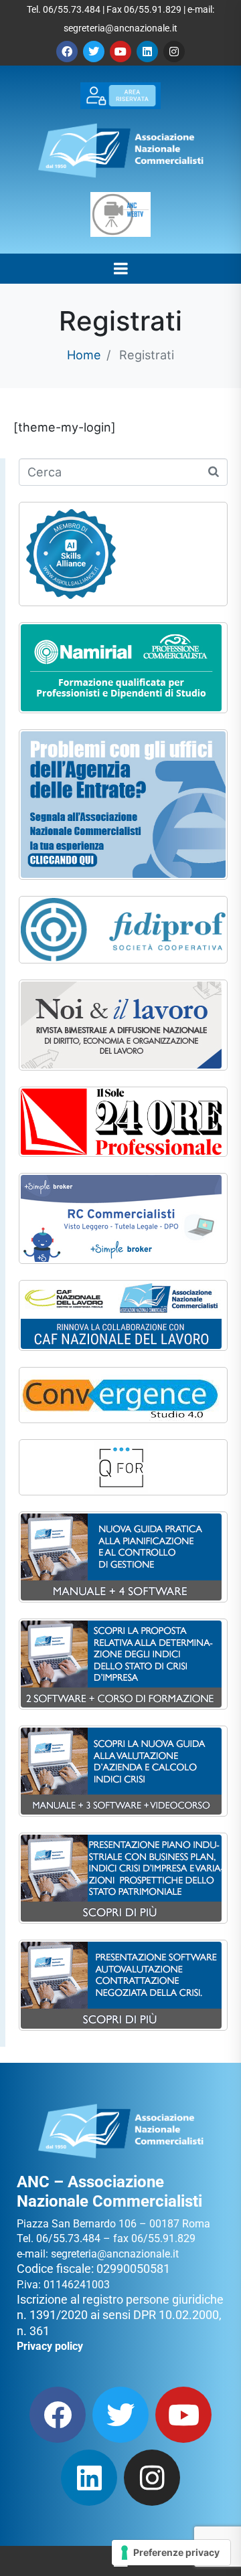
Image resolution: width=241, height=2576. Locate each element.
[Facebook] (67, 52)
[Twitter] (94, 52)
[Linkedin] (147, 52)
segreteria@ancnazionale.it (120, 28)
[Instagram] (174, 52)
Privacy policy (50, 2346)
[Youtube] (120, 52)
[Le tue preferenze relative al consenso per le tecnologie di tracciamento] (171, 2553)
